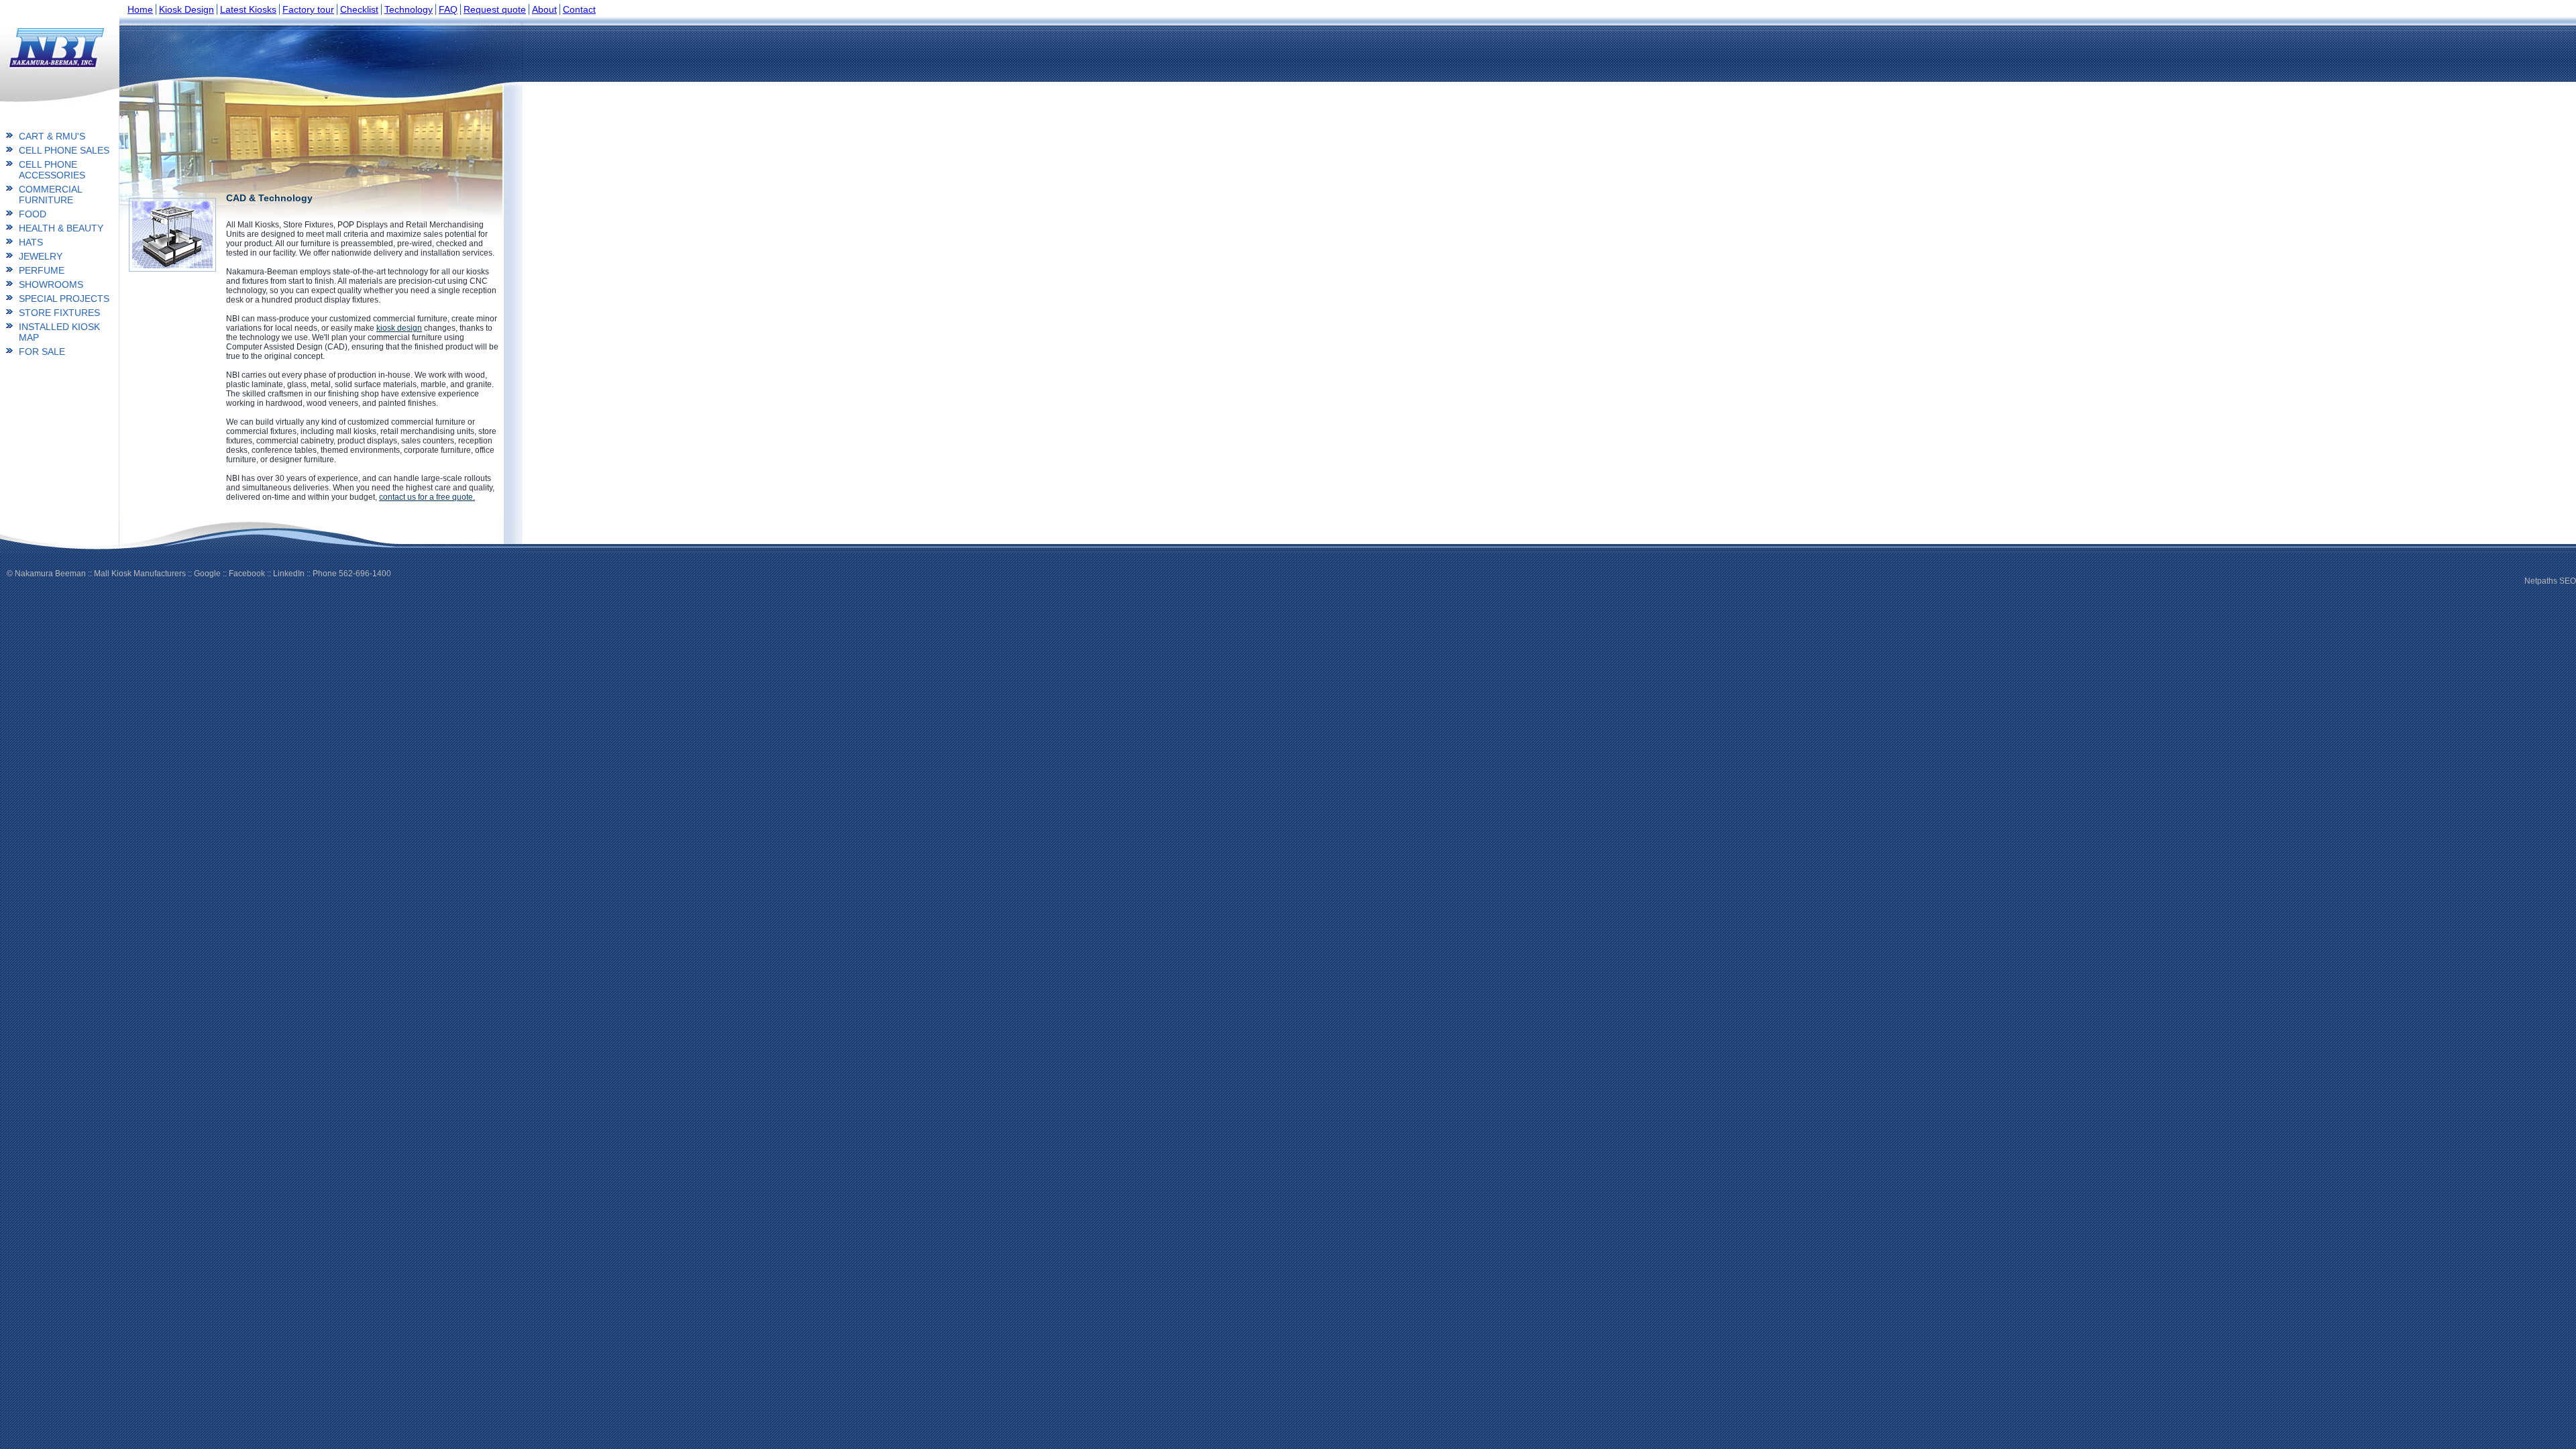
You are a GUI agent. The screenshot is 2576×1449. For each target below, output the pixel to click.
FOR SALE (42, 352)
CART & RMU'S (52, 136)
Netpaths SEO (2550, 581)
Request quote (495, 9)
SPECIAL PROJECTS (64, 299)
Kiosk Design (186, 9)
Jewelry (41, 256)
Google (207, 574)
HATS (31, 242)
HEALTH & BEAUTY (61, 228)
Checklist (359, 9)
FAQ (448, 9)
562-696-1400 (365, 574)
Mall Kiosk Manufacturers (140, 574)
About (544, 9)
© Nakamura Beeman (46, 574)
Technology (409, 9)
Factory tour (308, 9)
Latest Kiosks (248, 9)
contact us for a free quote (426, 497)
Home (140, 9)
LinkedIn (289, 574)
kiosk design (399, 328)
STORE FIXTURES (59, 313)
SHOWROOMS (51, 284)
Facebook (247, 574)
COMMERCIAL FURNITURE (50, 195)
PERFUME (42, 270)
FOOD (33, 214)
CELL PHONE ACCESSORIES (52, 170)
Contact (579, 9)
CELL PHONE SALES (64, 150)
